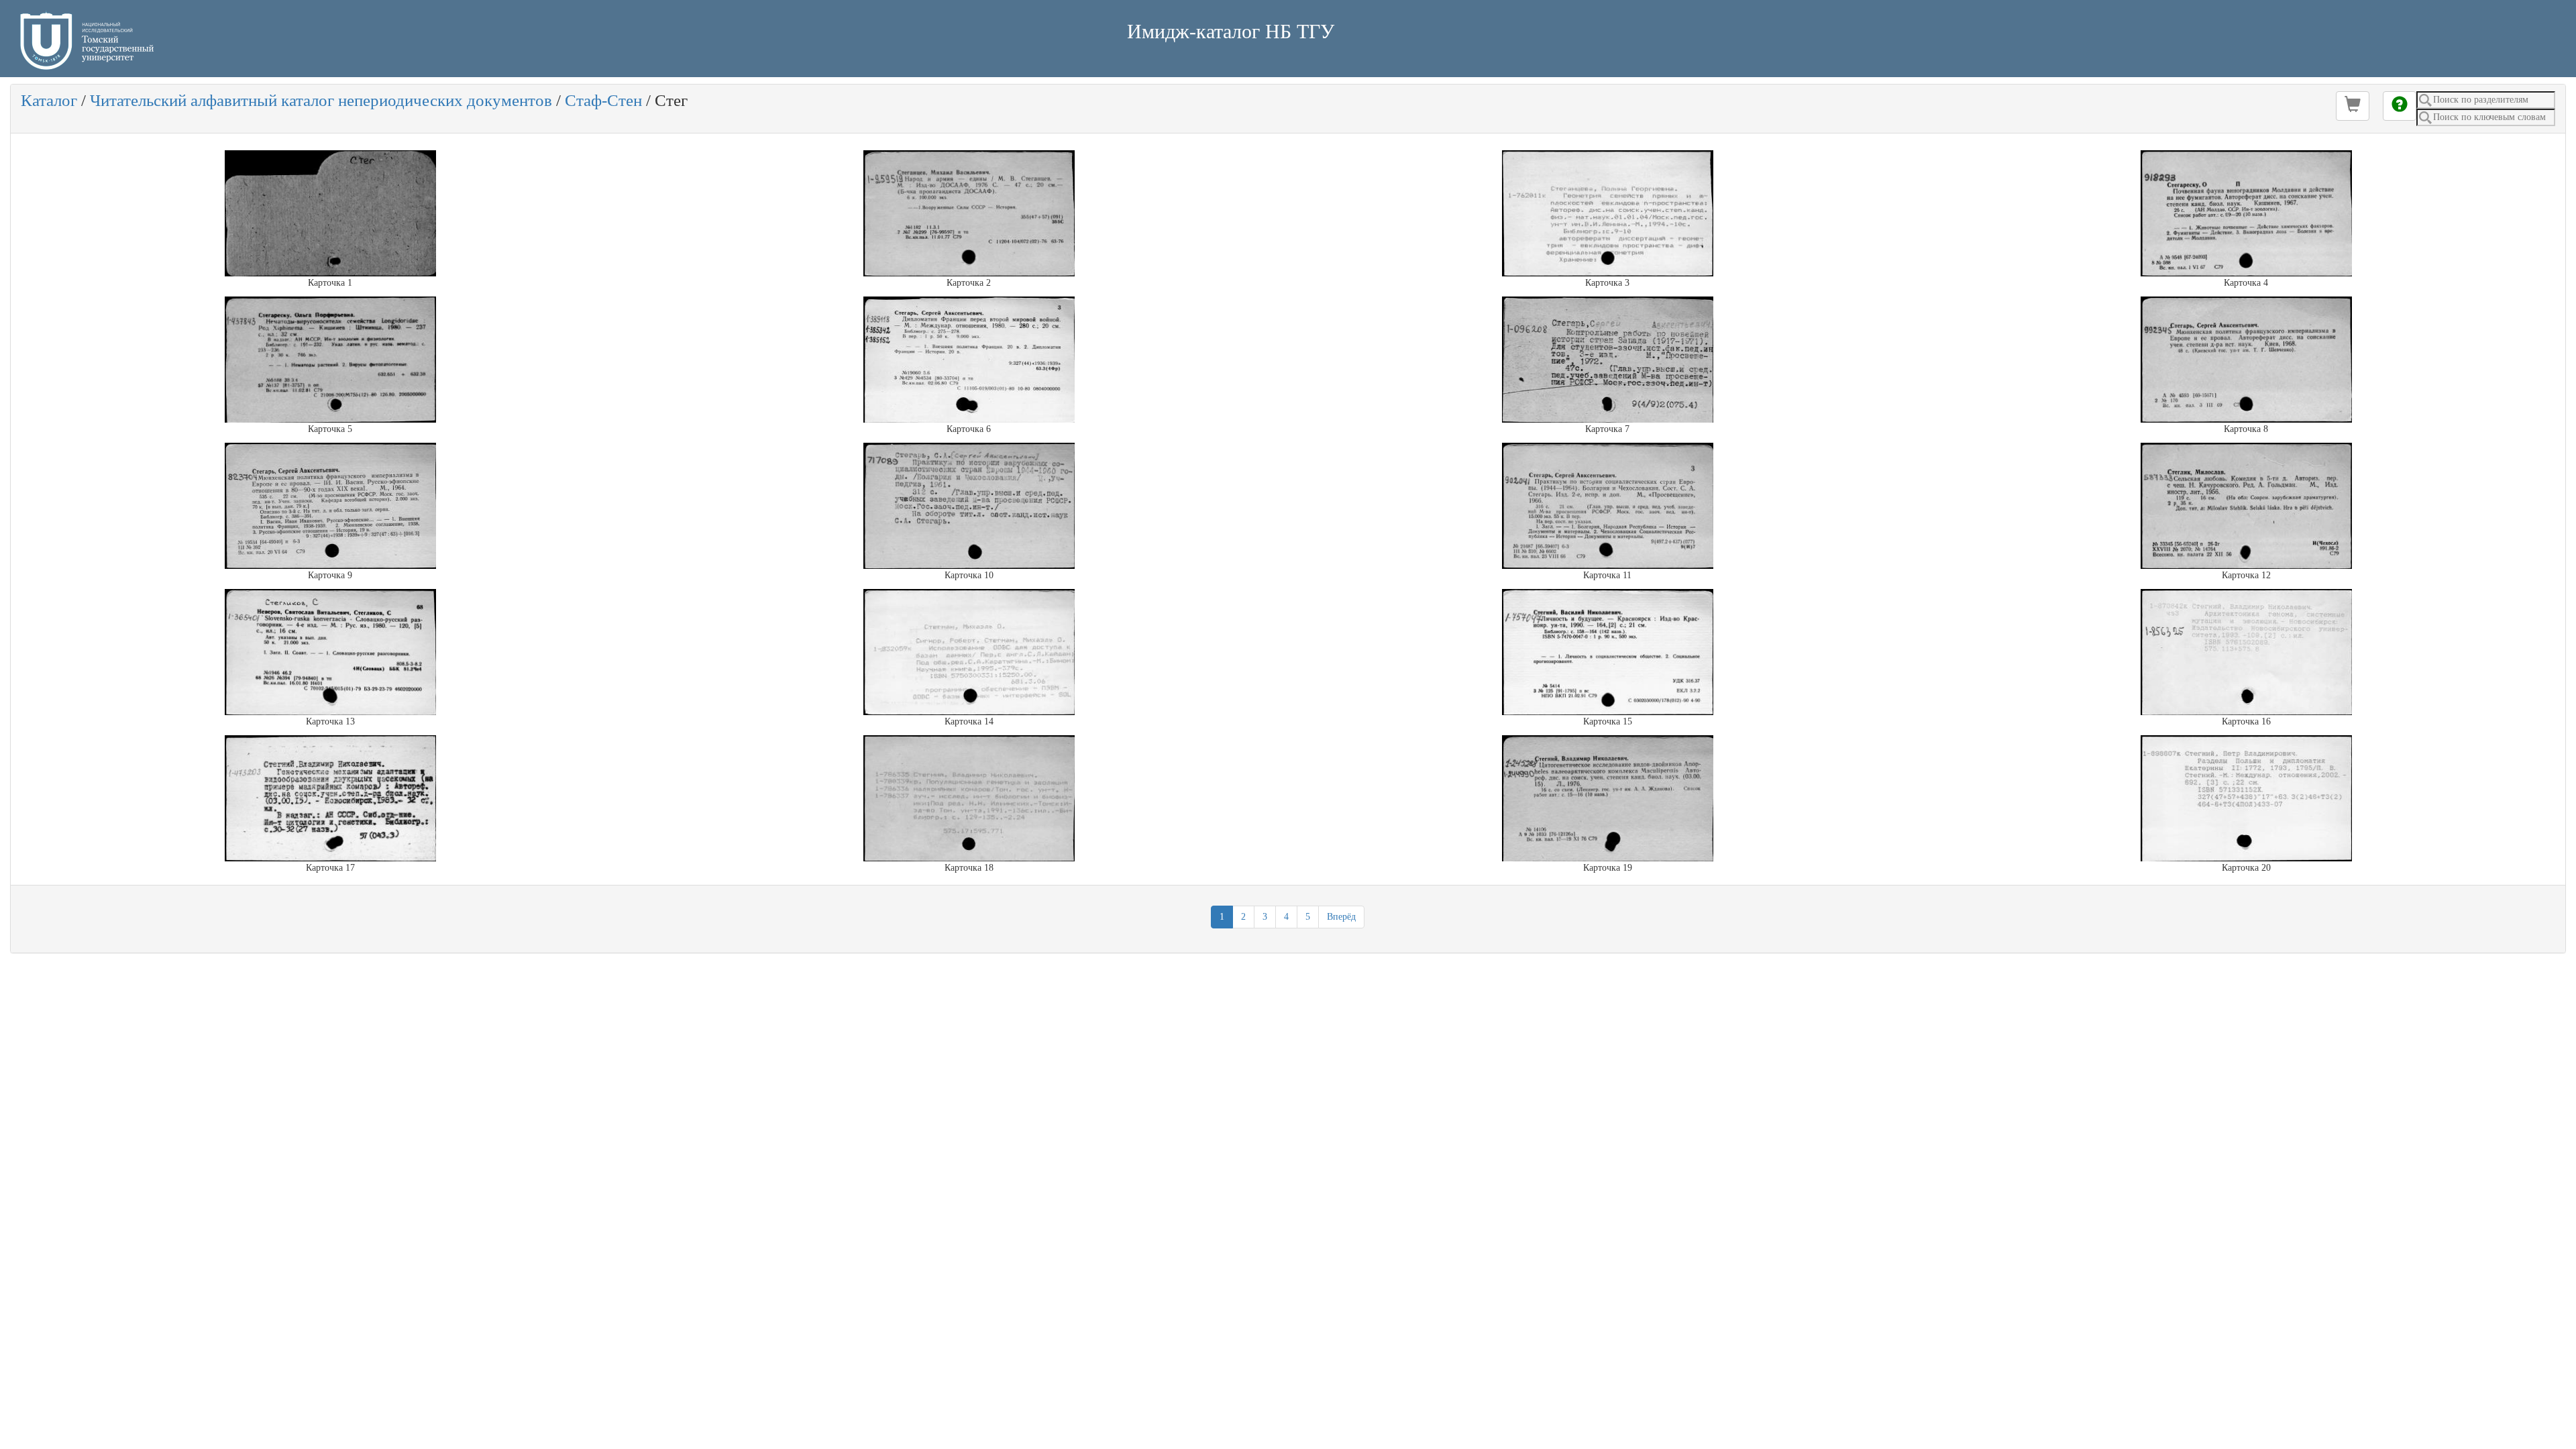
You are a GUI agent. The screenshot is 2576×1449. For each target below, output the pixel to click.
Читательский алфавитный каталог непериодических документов (321, 100)
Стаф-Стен (603, 100)
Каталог (49, 100)
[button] (2353, 106)
